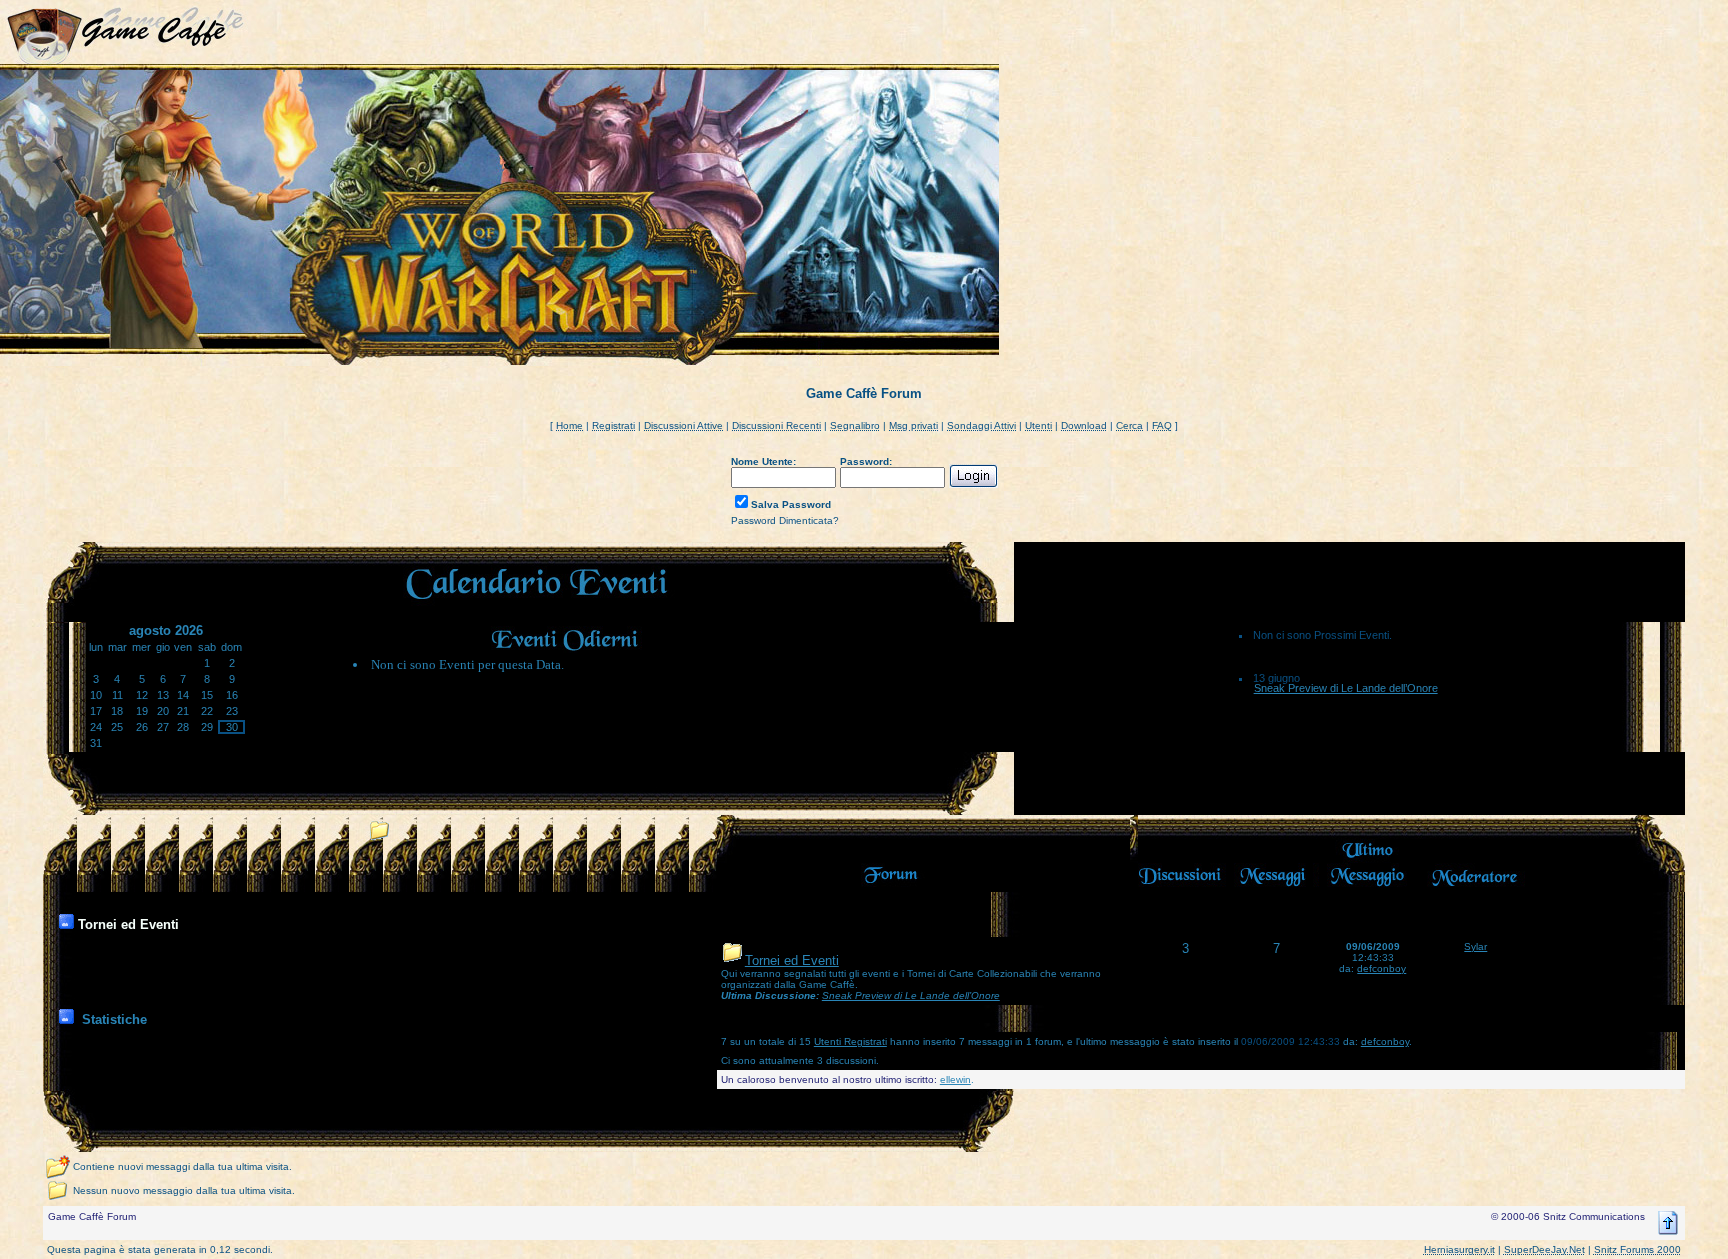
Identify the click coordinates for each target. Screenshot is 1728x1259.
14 (183, 695)
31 (96, 743)
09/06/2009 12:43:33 (1290, 1041)
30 (232, 727)
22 (207, 711)
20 (163, 711)
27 (163, 727)
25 (117, 727)
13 (163, 695)
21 (183, 711)
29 (207, 727)
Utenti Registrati (850, 1041)
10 (96, 695)
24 (96, 727)
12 (142, 695)
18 (117, 711)
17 (96, 711)
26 (142, 727)
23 (232, 711)
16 (232, 695)
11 (117, 695)
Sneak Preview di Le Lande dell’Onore (1346, 688)
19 (142, 711)
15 (207, 695)
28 (183, 727)
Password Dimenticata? (785, 520)
